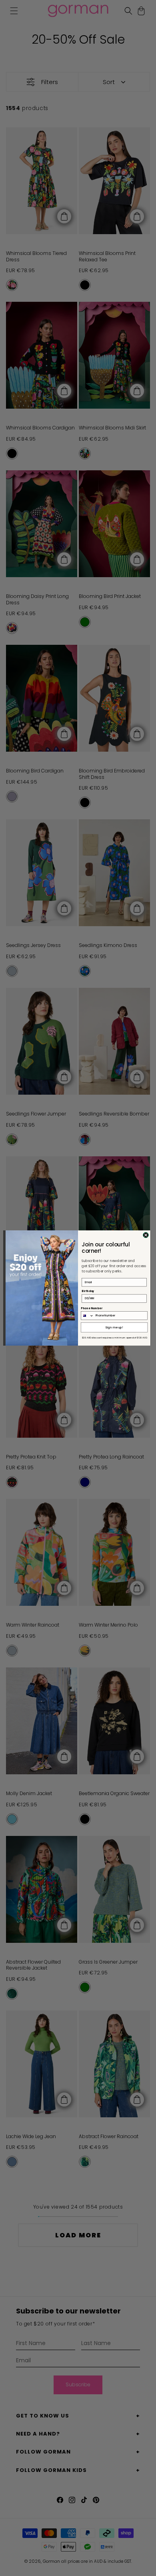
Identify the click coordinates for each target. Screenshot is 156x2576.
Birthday (88, 1291)
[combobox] (87, 1316)
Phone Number (91, 1308)
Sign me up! (114, 1327)
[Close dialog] (146, 1235)
